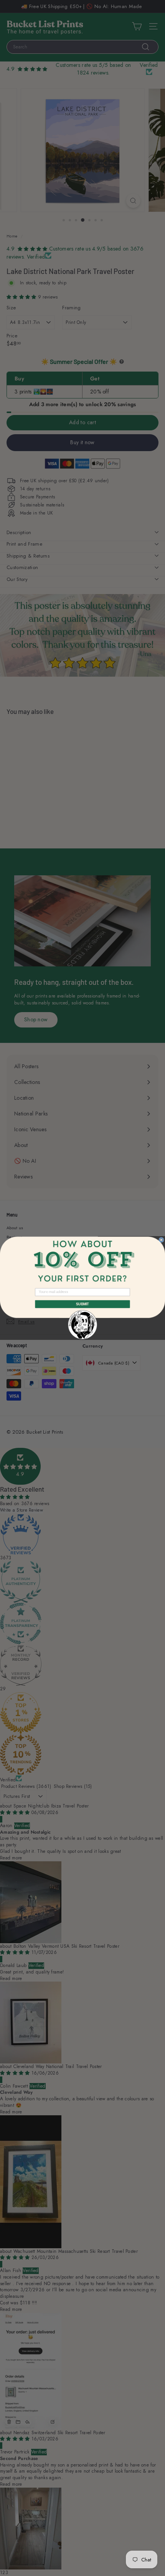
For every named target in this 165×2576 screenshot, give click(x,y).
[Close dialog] (161, 1240)
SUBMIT (82, 1304)
